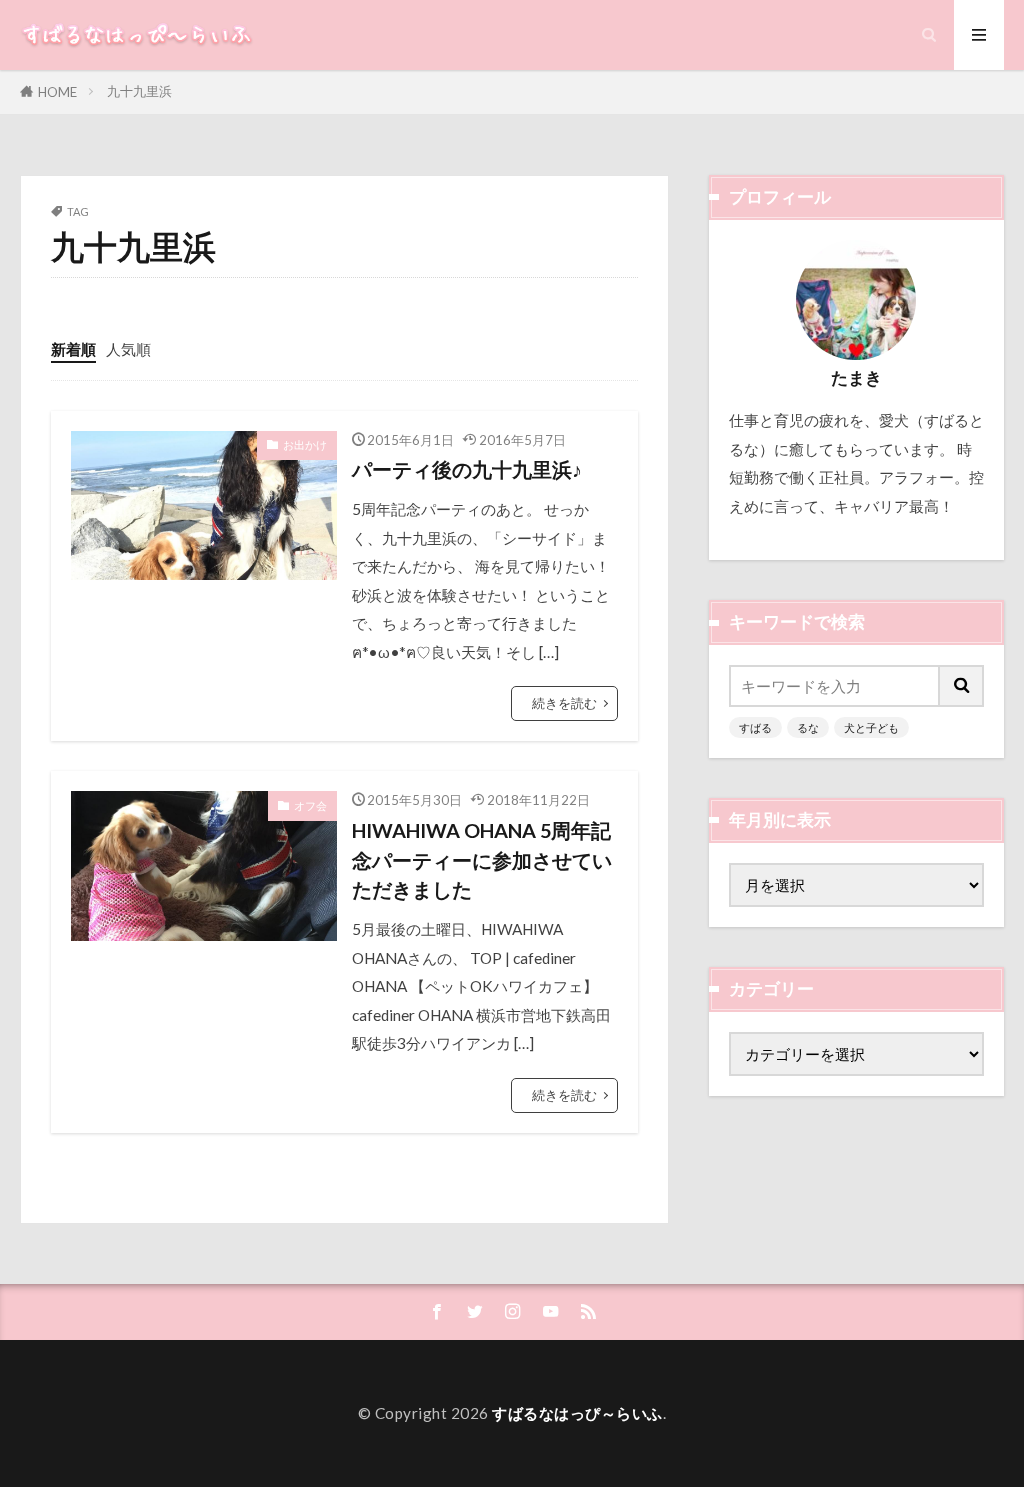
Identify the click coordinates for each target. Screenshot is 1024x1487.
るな (808, 727)
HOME (57, 92)
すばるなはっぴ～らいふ (577, 1413)
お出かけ (305, 444)
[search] (962, 686)
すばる (755, 727)
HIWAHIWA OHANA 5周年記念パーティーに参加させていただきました (482, 859)
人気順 (128, 349)
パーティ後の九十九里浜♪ (467, 469)
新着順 (73, 349)
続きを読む (564, 703)
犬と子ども (871, 727)
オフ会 (310, 805)
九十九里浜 (139, 91)
